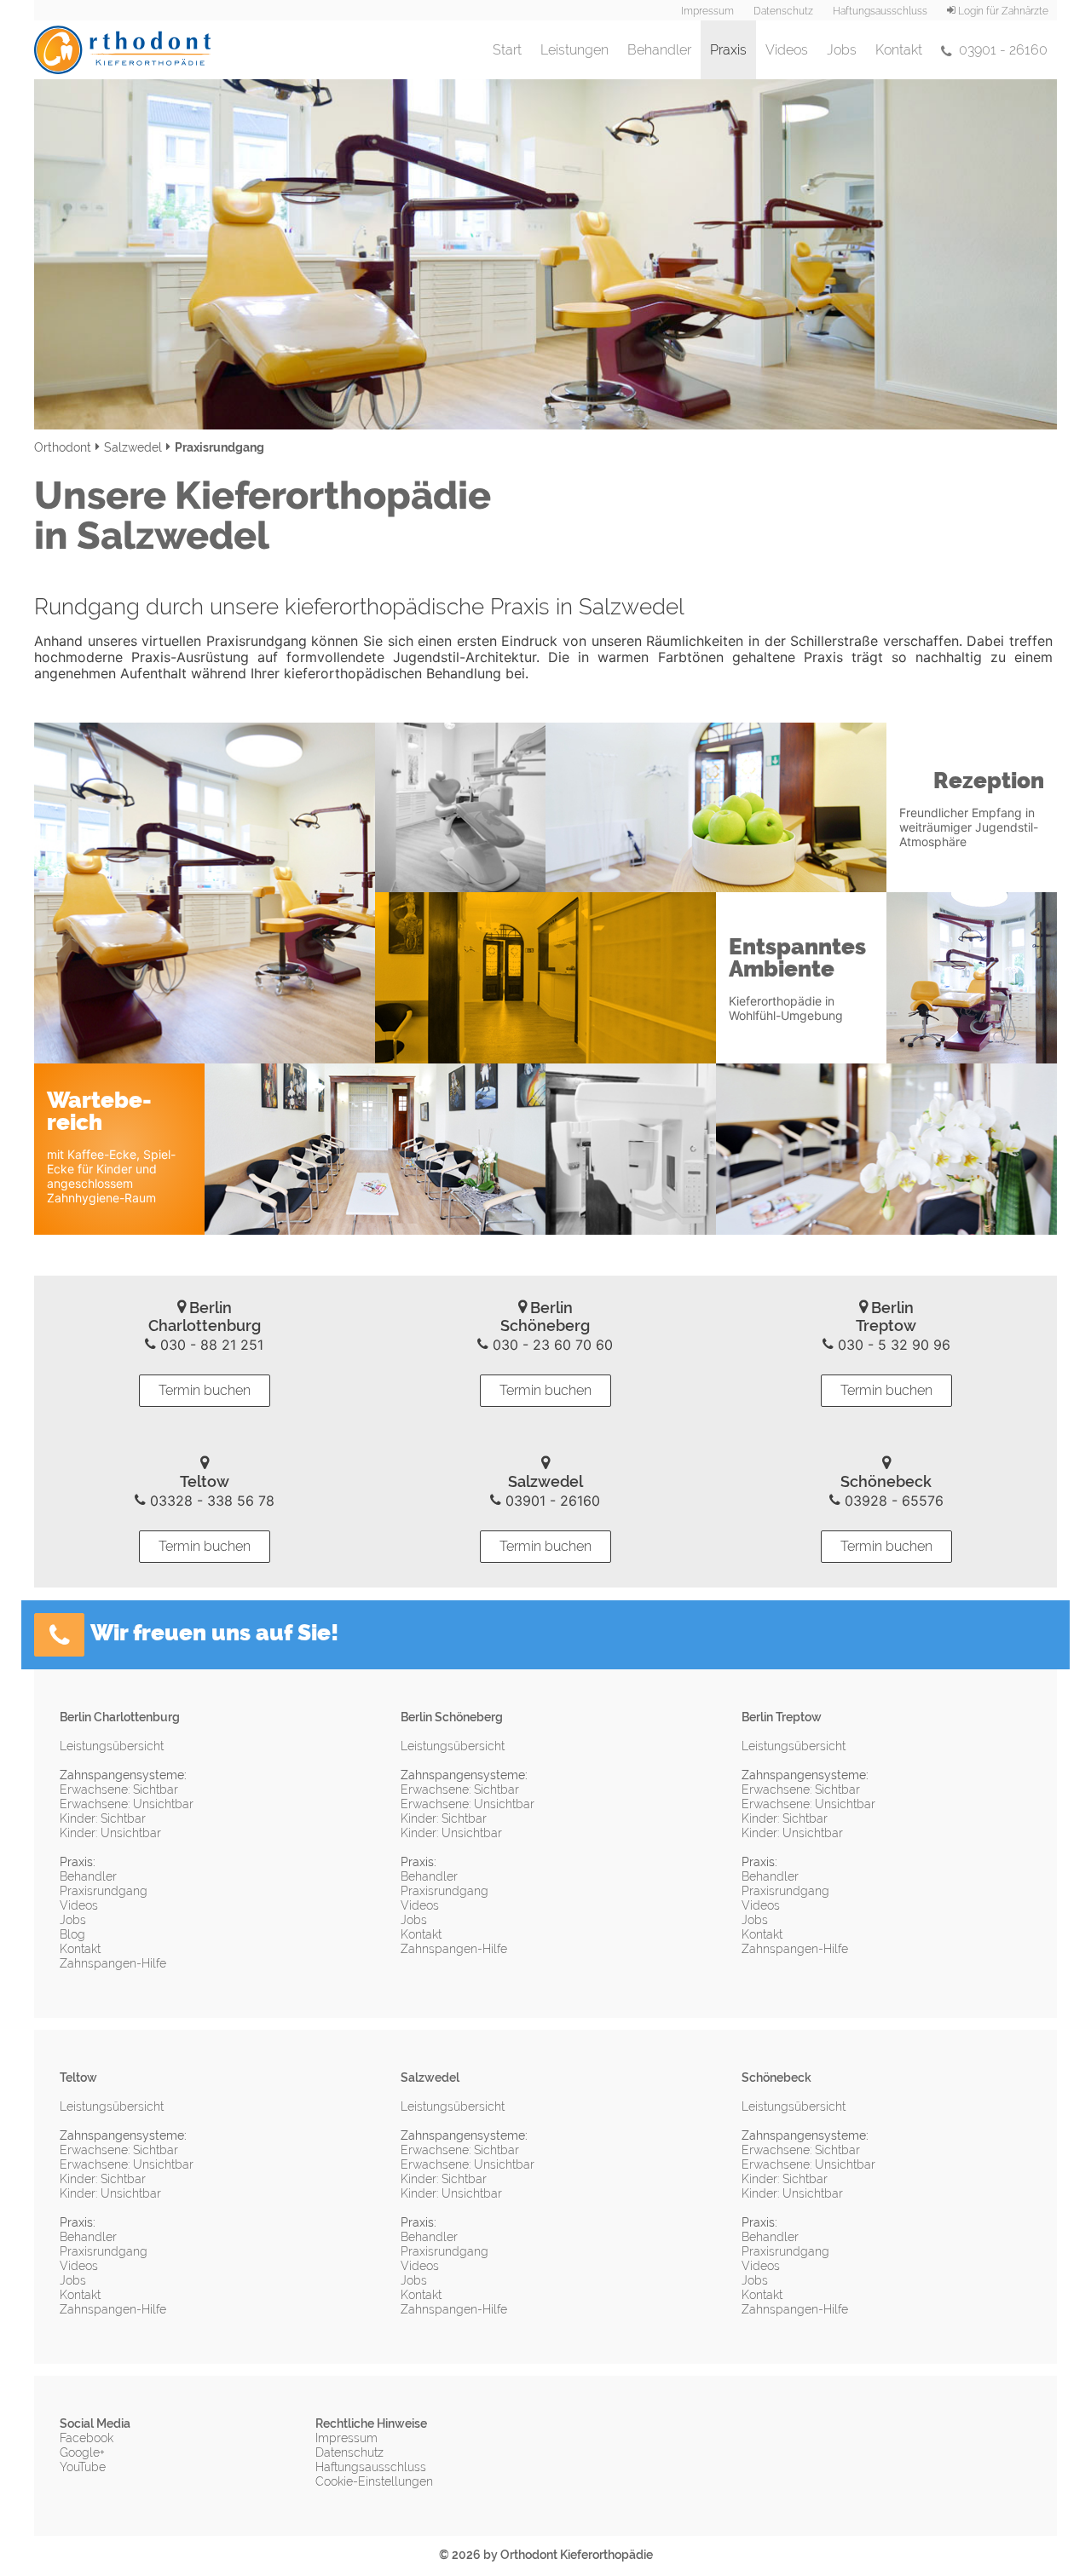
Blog (72, 1934)
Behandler (659, 50)
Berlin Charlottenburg (120, 1717)
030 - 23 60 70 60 (551, 1345)
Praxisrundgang (104, 1891)
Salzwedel (133, 447)
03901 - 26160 (1000, 50)
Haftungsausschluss (880, 11)
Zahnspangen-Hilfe (113, 1963)
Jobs (842, 50)
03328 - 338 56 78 (210, 1501)
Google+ (82, 2452)
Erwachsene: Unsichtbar (127, 1804)
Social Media (95, 2423)
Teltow (78, 2078)
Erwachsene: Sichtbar (119, 1789)
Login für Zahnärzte (1002, 11)
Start (507, 50)
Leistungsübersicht (112, 1746)
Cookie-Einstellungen (374, 2481)
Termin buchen (205, 1390)
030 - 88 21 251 (210, 1345)
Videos (787, 50)
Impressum (707, 11)
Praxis (733, 50)
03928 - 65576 (892, 1501)
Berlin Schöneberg (452, 1717)
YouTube (83, 2467)
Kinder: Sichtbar (103, 1818)
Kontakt (899, 50)
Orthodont (63, 447)
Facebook (87, 2438)
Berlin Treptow (782, 1717)
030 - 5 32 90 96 (892, 1345)
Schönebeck (776, 2078)
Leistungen (574, 50)
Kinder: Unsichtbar (110, 1833)
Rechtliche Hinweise (371, 2423)
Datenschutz (783, 11)
